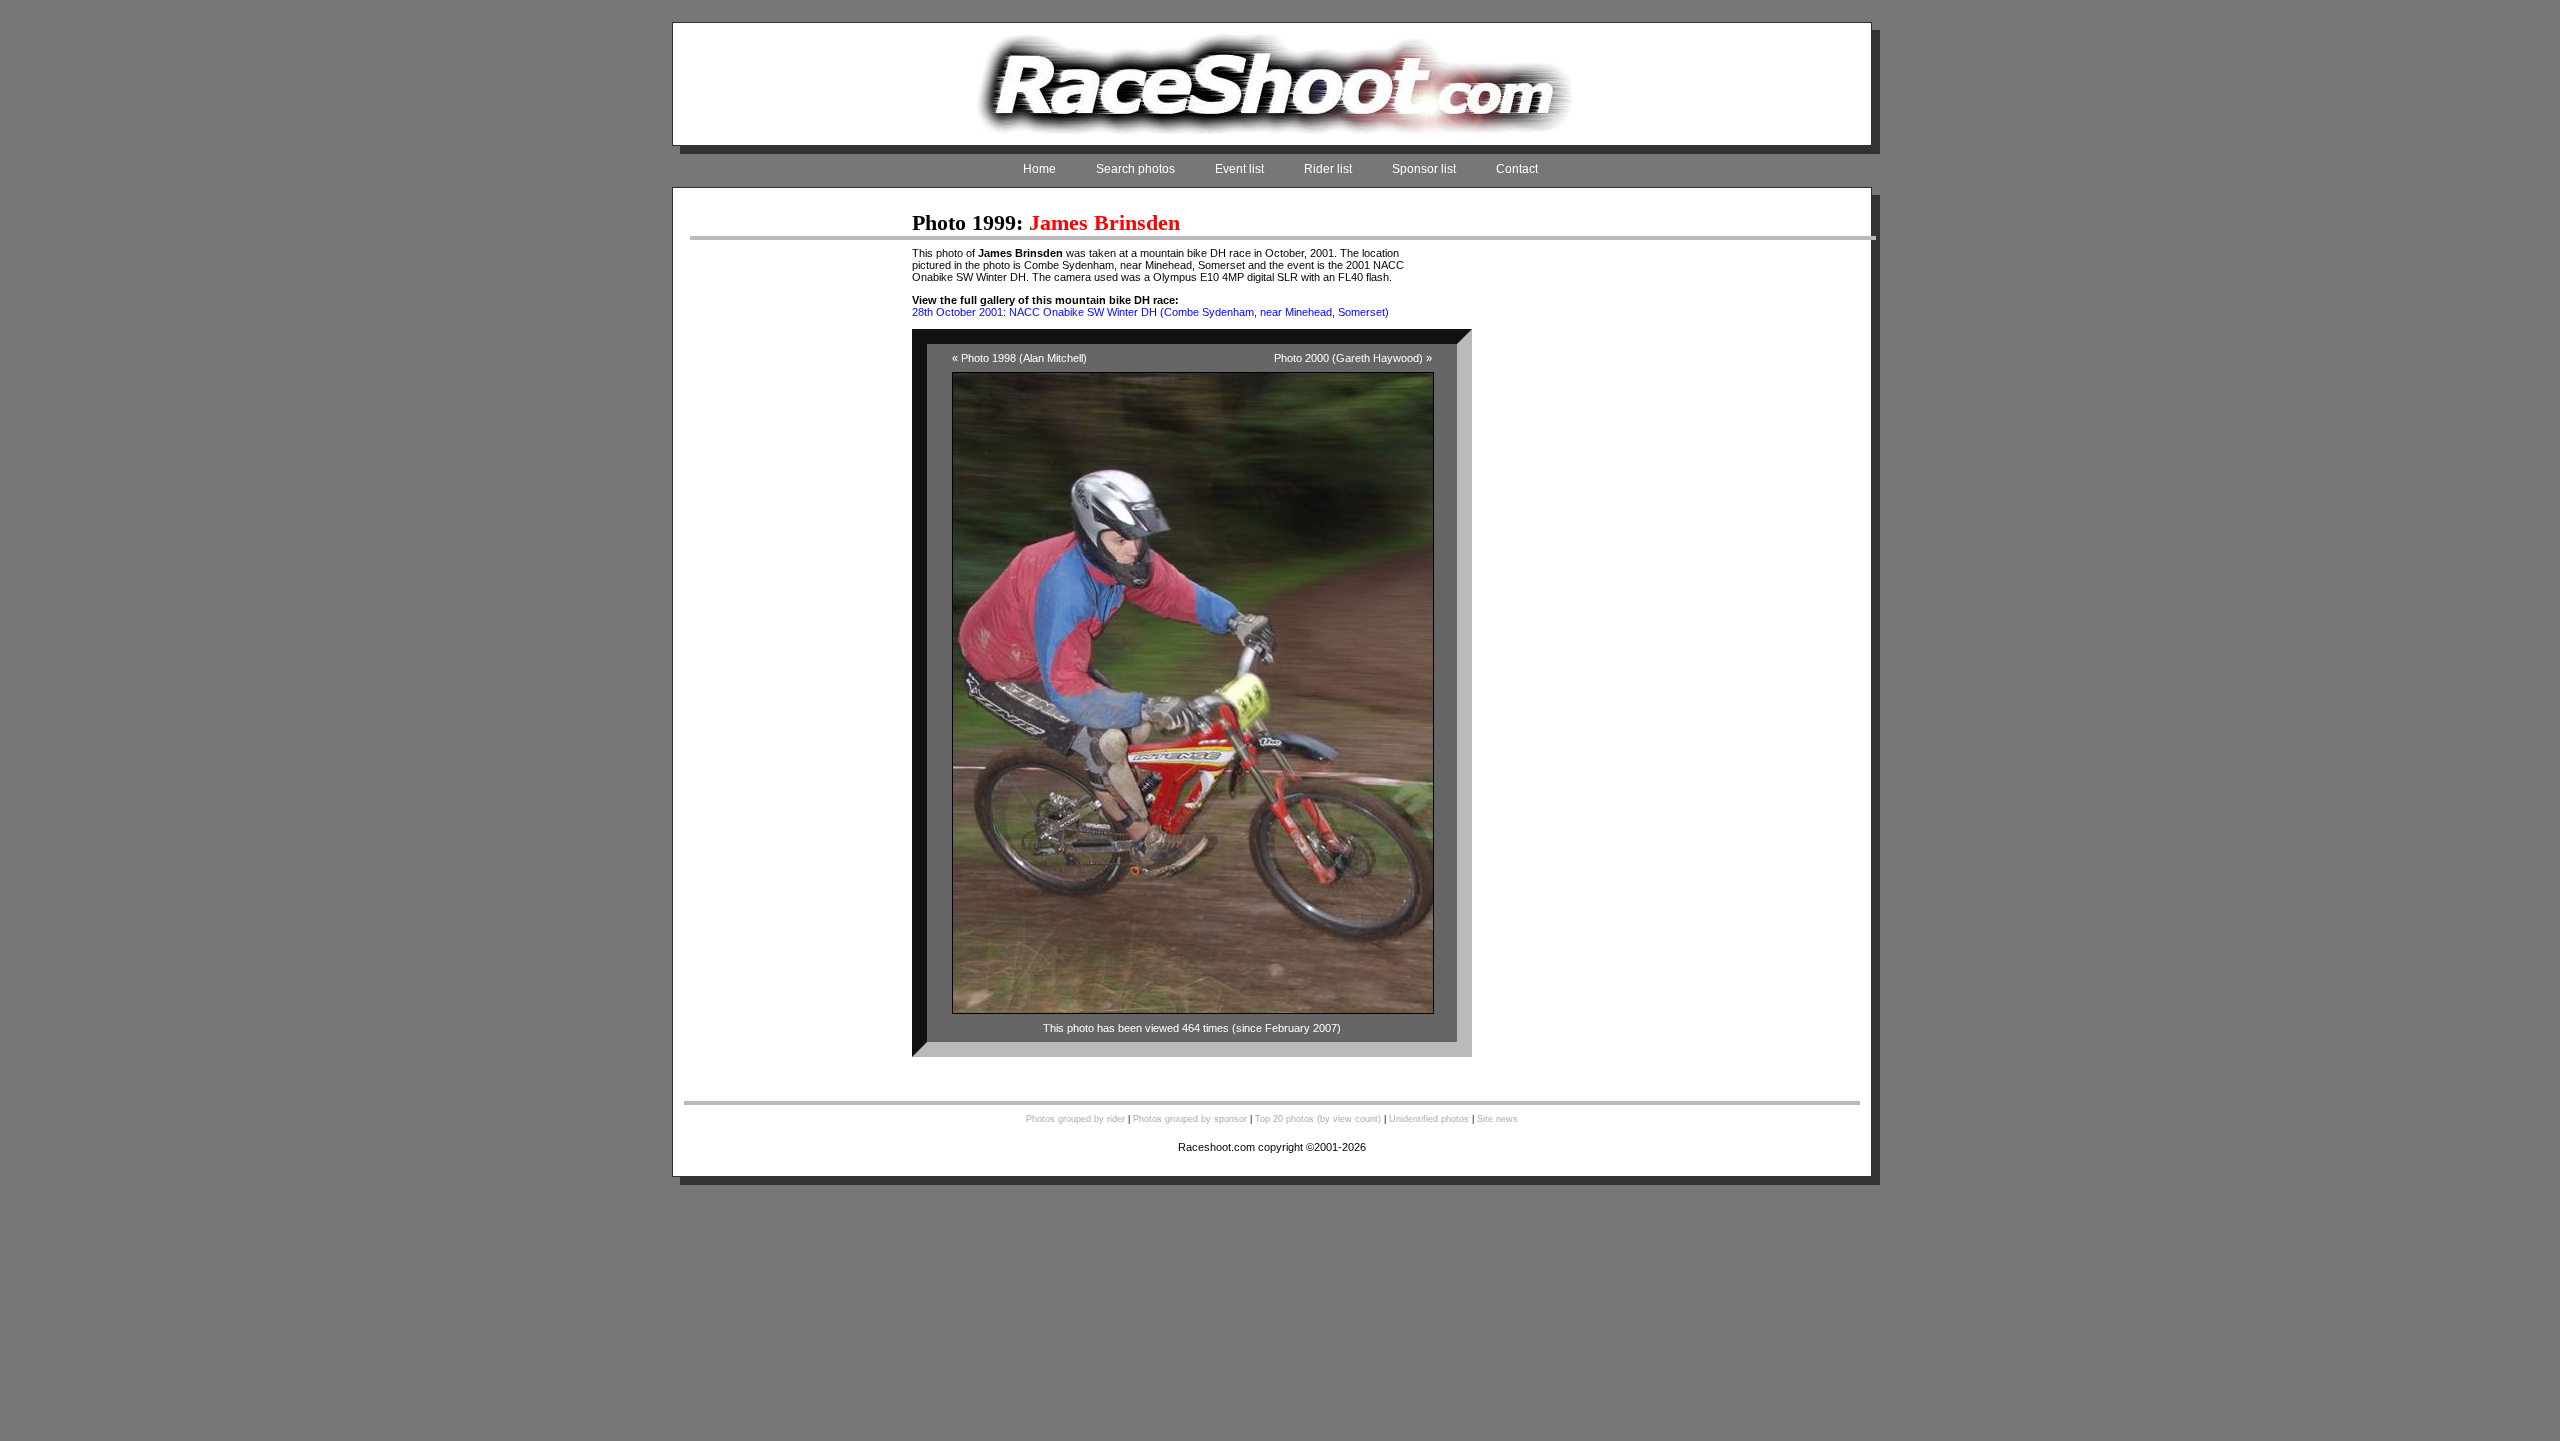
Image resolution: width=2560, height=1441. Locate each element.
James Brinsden (1104, 222)
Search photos (1135, 169)
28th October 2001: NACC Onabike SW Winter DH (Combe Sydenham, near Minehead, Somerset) (1150, 312)
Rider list (1328, 169)
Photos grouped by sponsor (1190, 1119)
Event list (1239, 169)
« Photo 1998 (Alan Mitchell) (1019, 358)
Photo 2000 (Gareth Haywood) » (1353, 358)
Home (1039, 169)
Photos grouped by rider (1075, 1119)
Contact (1517, 169)
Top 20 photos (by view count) (1318, 1119)
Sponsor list (1424, 169)
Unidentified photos (1429, 1119)
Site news (1497, 1119)
